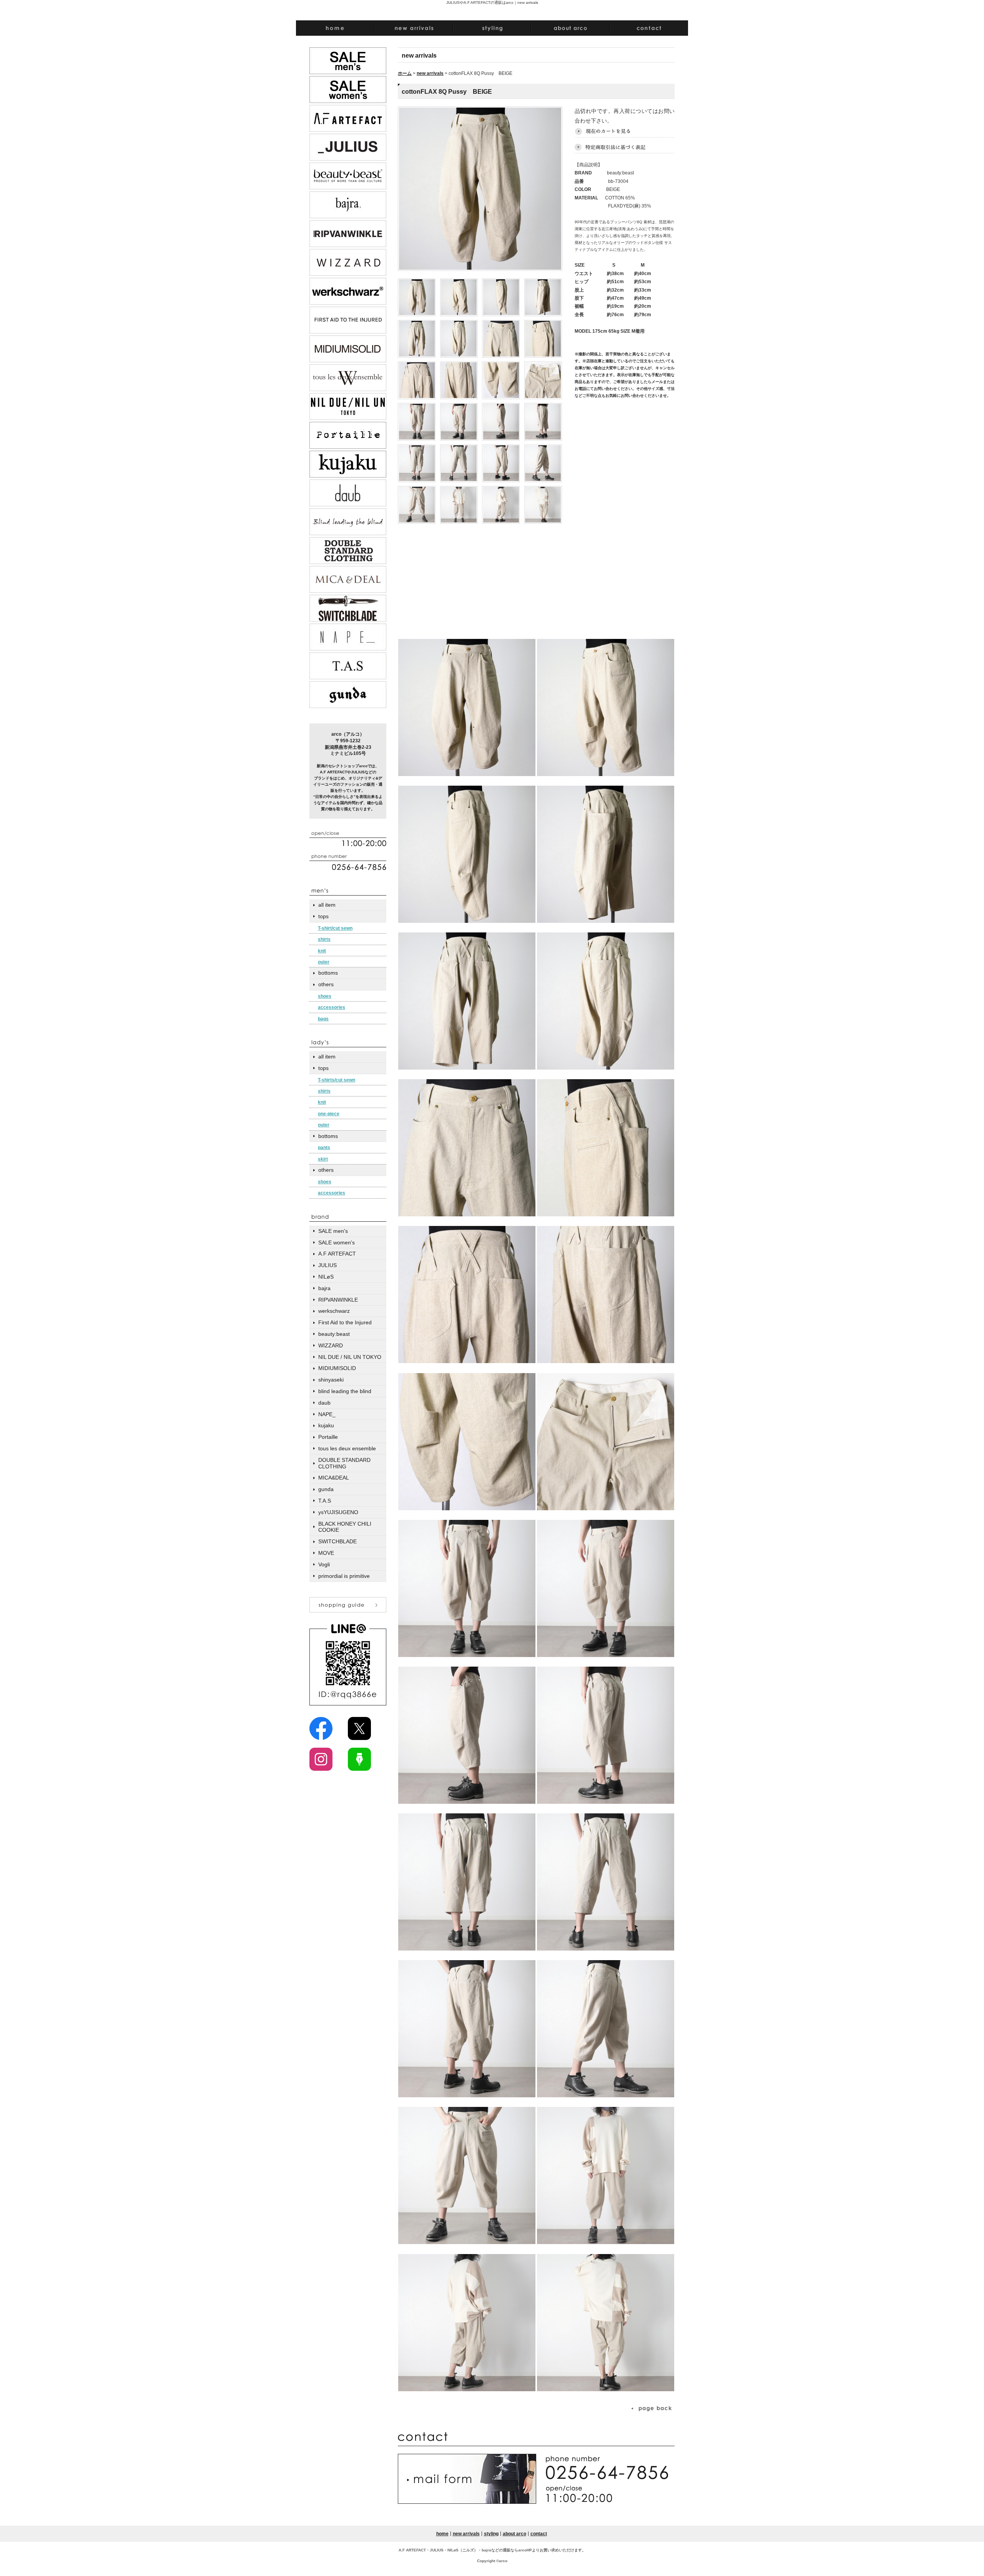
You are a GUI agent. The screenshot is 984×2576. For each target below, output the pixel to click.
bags (323, 1019)
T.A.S (325, 1501)
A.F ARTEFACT (337, 1254)
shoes (325, 996)
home (442, 2534)
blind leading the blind (345, 1391)
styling (491, 2534)
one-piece (329, 1114)
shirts (324, 939)
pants (324, 1148)
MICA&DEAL (334, 1478)
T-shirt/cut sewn (335, 928)
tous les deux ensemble (347, 1448)
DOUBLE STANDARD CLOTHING (344, 1463)
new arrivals (430, 73)
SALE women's (337, 1242)
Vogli (324, 1564)
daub (324, 1403)
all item (327, 905)
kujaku (326, 1425)
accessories (332, 1007)
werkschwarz (334, 1311)
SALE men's (333, 1231)
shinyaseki (331, 1380)
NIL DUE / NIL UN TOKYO (350, 1357)
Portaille (328, 1437)
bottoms (328, 973)
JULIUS (327, 1265)
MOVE (326, 1553)
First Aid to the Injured (345, 1322)
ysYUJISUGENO (338, 1512)
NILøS (326, 1277)
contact (539, 2534)
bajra (324, 1288)
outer (324, 962)
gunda (326, 1489)
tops (323, 916)
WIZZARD (331, 1345)
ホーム (405, 73)
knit (322, 951)
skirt (323, 1159)
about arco (514, 2534)
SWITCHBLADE (337, 1541)
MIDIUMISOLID (337, 1368)
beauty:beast (334, 1334)
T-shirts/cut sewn (337, 1080)
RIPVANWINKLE (338, 1300)
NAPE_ (327, 1414)
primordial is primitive (344, 1576)
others (326, 984)
